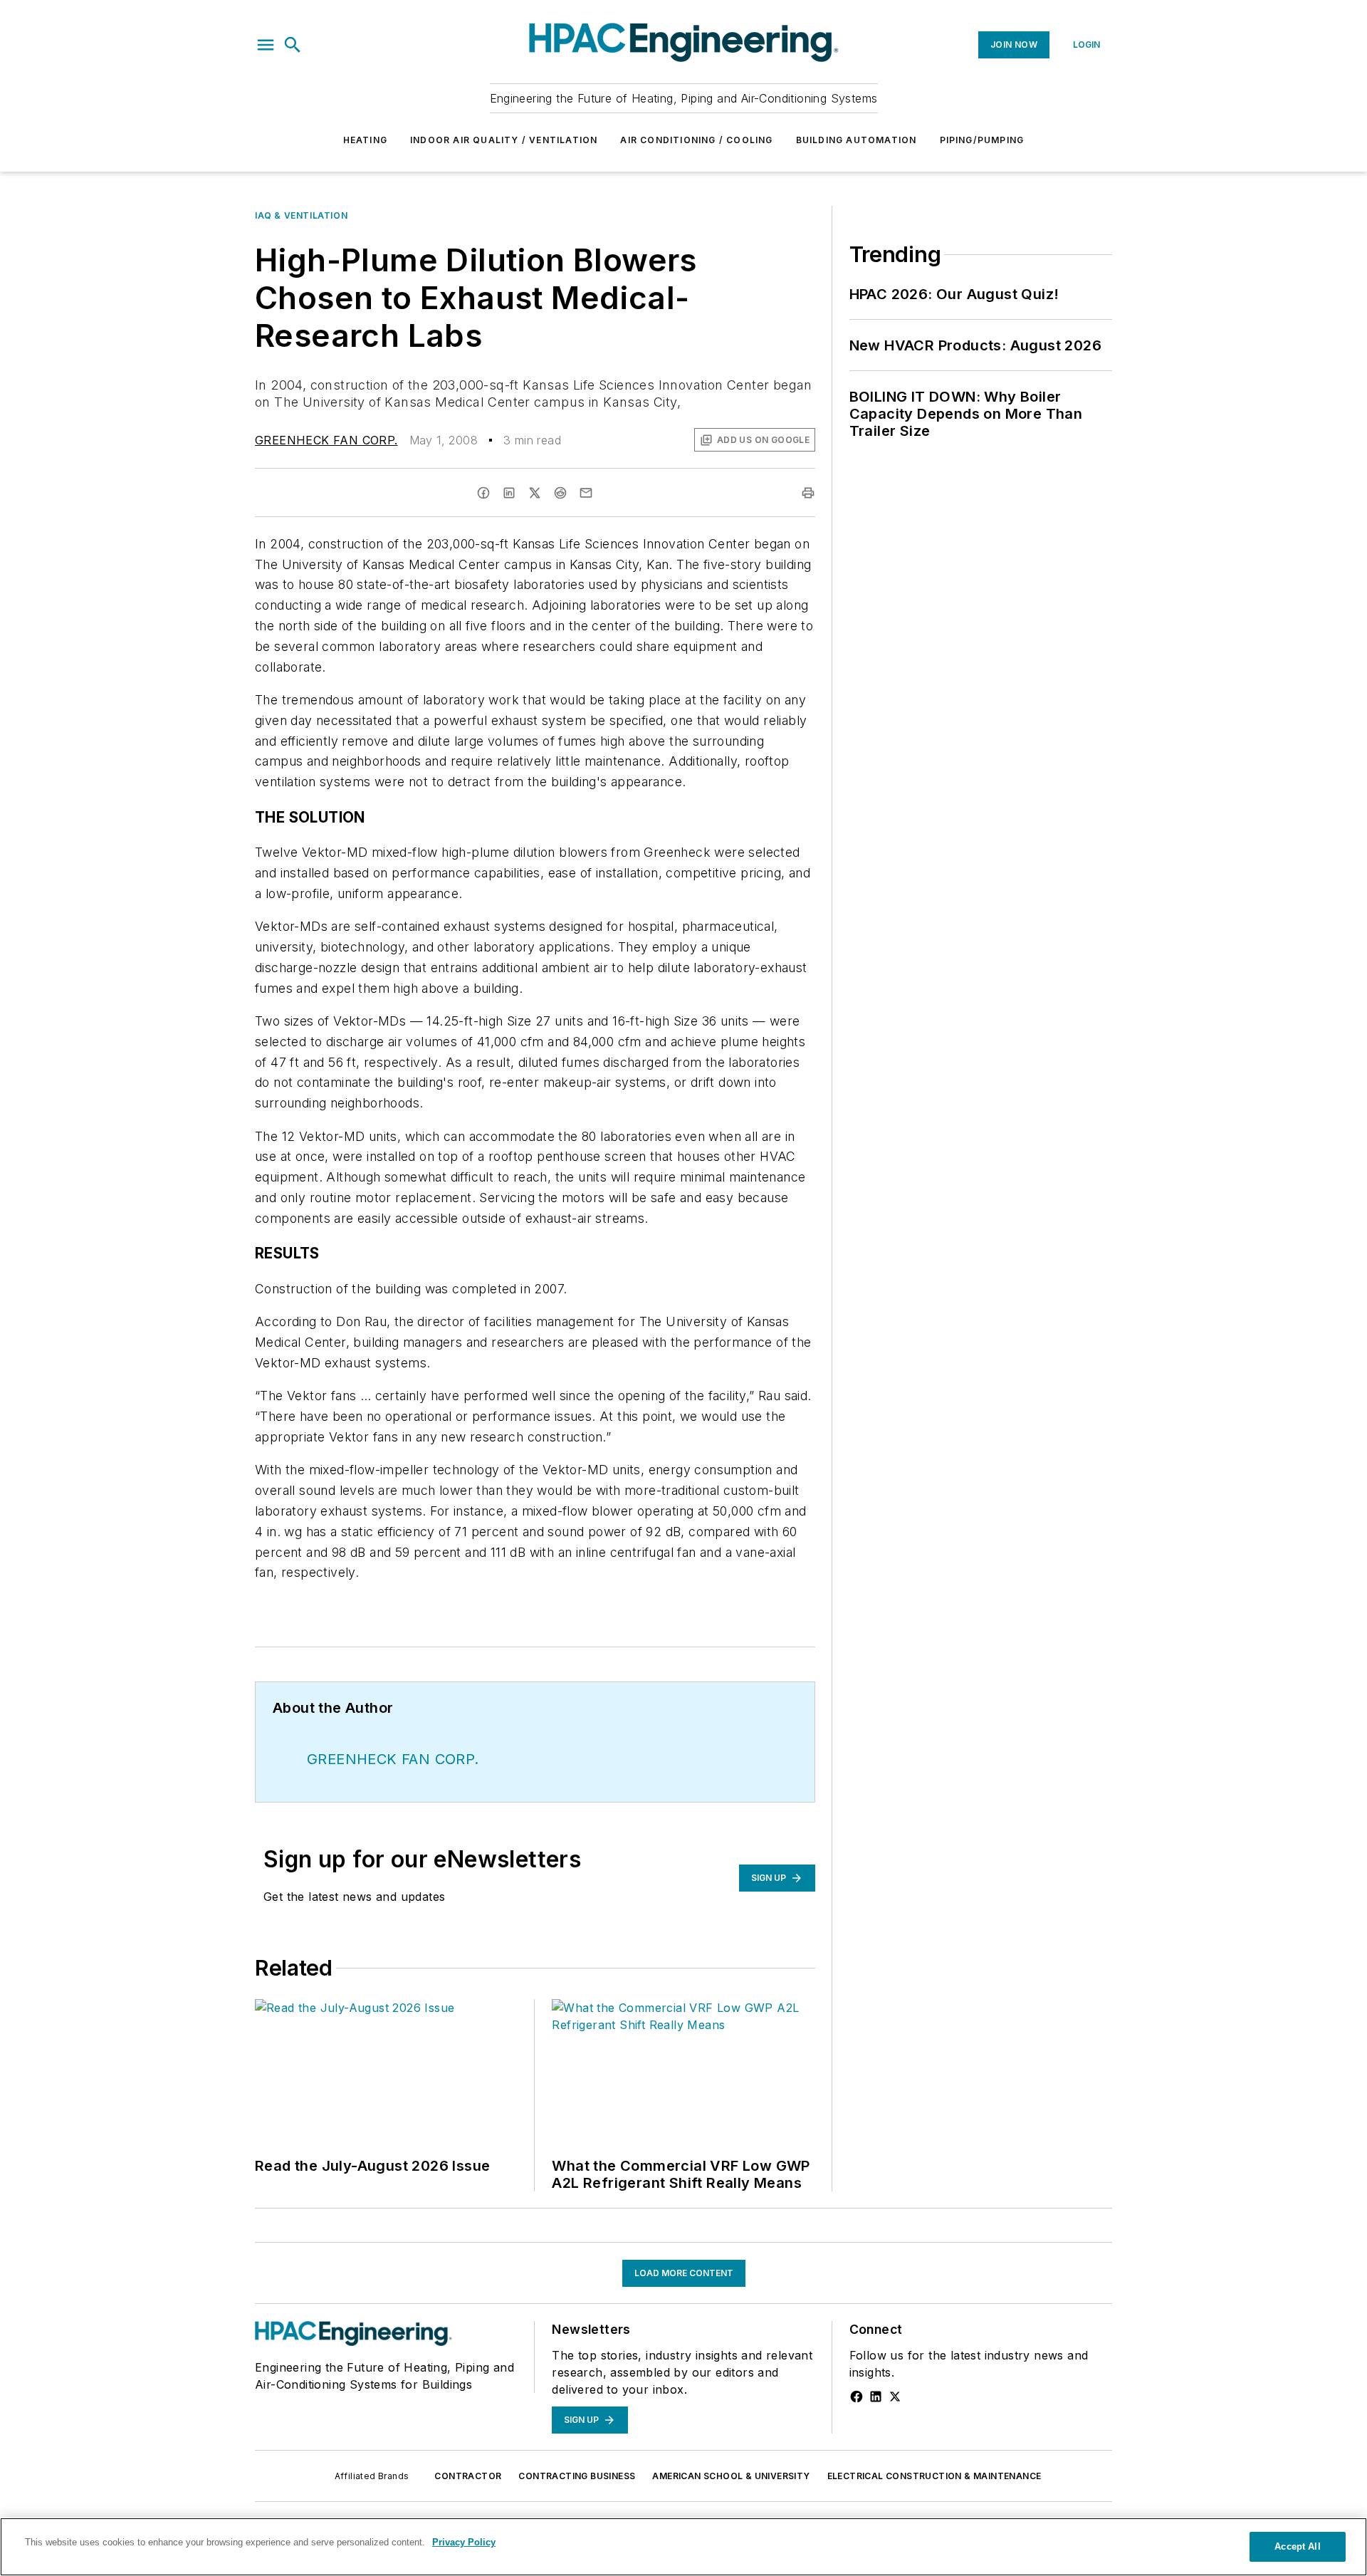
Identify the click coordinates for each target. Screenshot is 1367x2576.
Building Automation (857, 140)
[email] (586, 493)
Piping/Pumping (982, 140)
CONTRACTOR (468, 2476)
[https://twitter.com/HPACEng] (895, 2397)
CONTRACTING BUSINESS (577, 2476)
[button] (266, 45)
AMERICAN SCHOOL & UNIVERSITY (731, 2476)
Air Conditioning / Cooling (696, 140)
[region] (683, 2547)
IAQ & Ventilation (301, 215)
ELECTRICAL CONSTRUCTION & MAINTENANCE (934, 2476)
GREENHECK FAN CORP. (326, 440)
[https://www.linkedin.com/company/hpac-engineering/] (876, 2397)
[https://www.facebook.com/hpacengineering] (857, 2397)
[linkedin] (509, 493)
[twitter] (535, 493)
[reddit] (560, 493)
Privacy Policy (464, 2542)
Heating (365, 140)
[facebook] (483, 493)
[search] (293, 45)
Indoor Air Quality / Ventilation (504, 140)
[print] (808, 493)
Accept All (1297, 2546)
